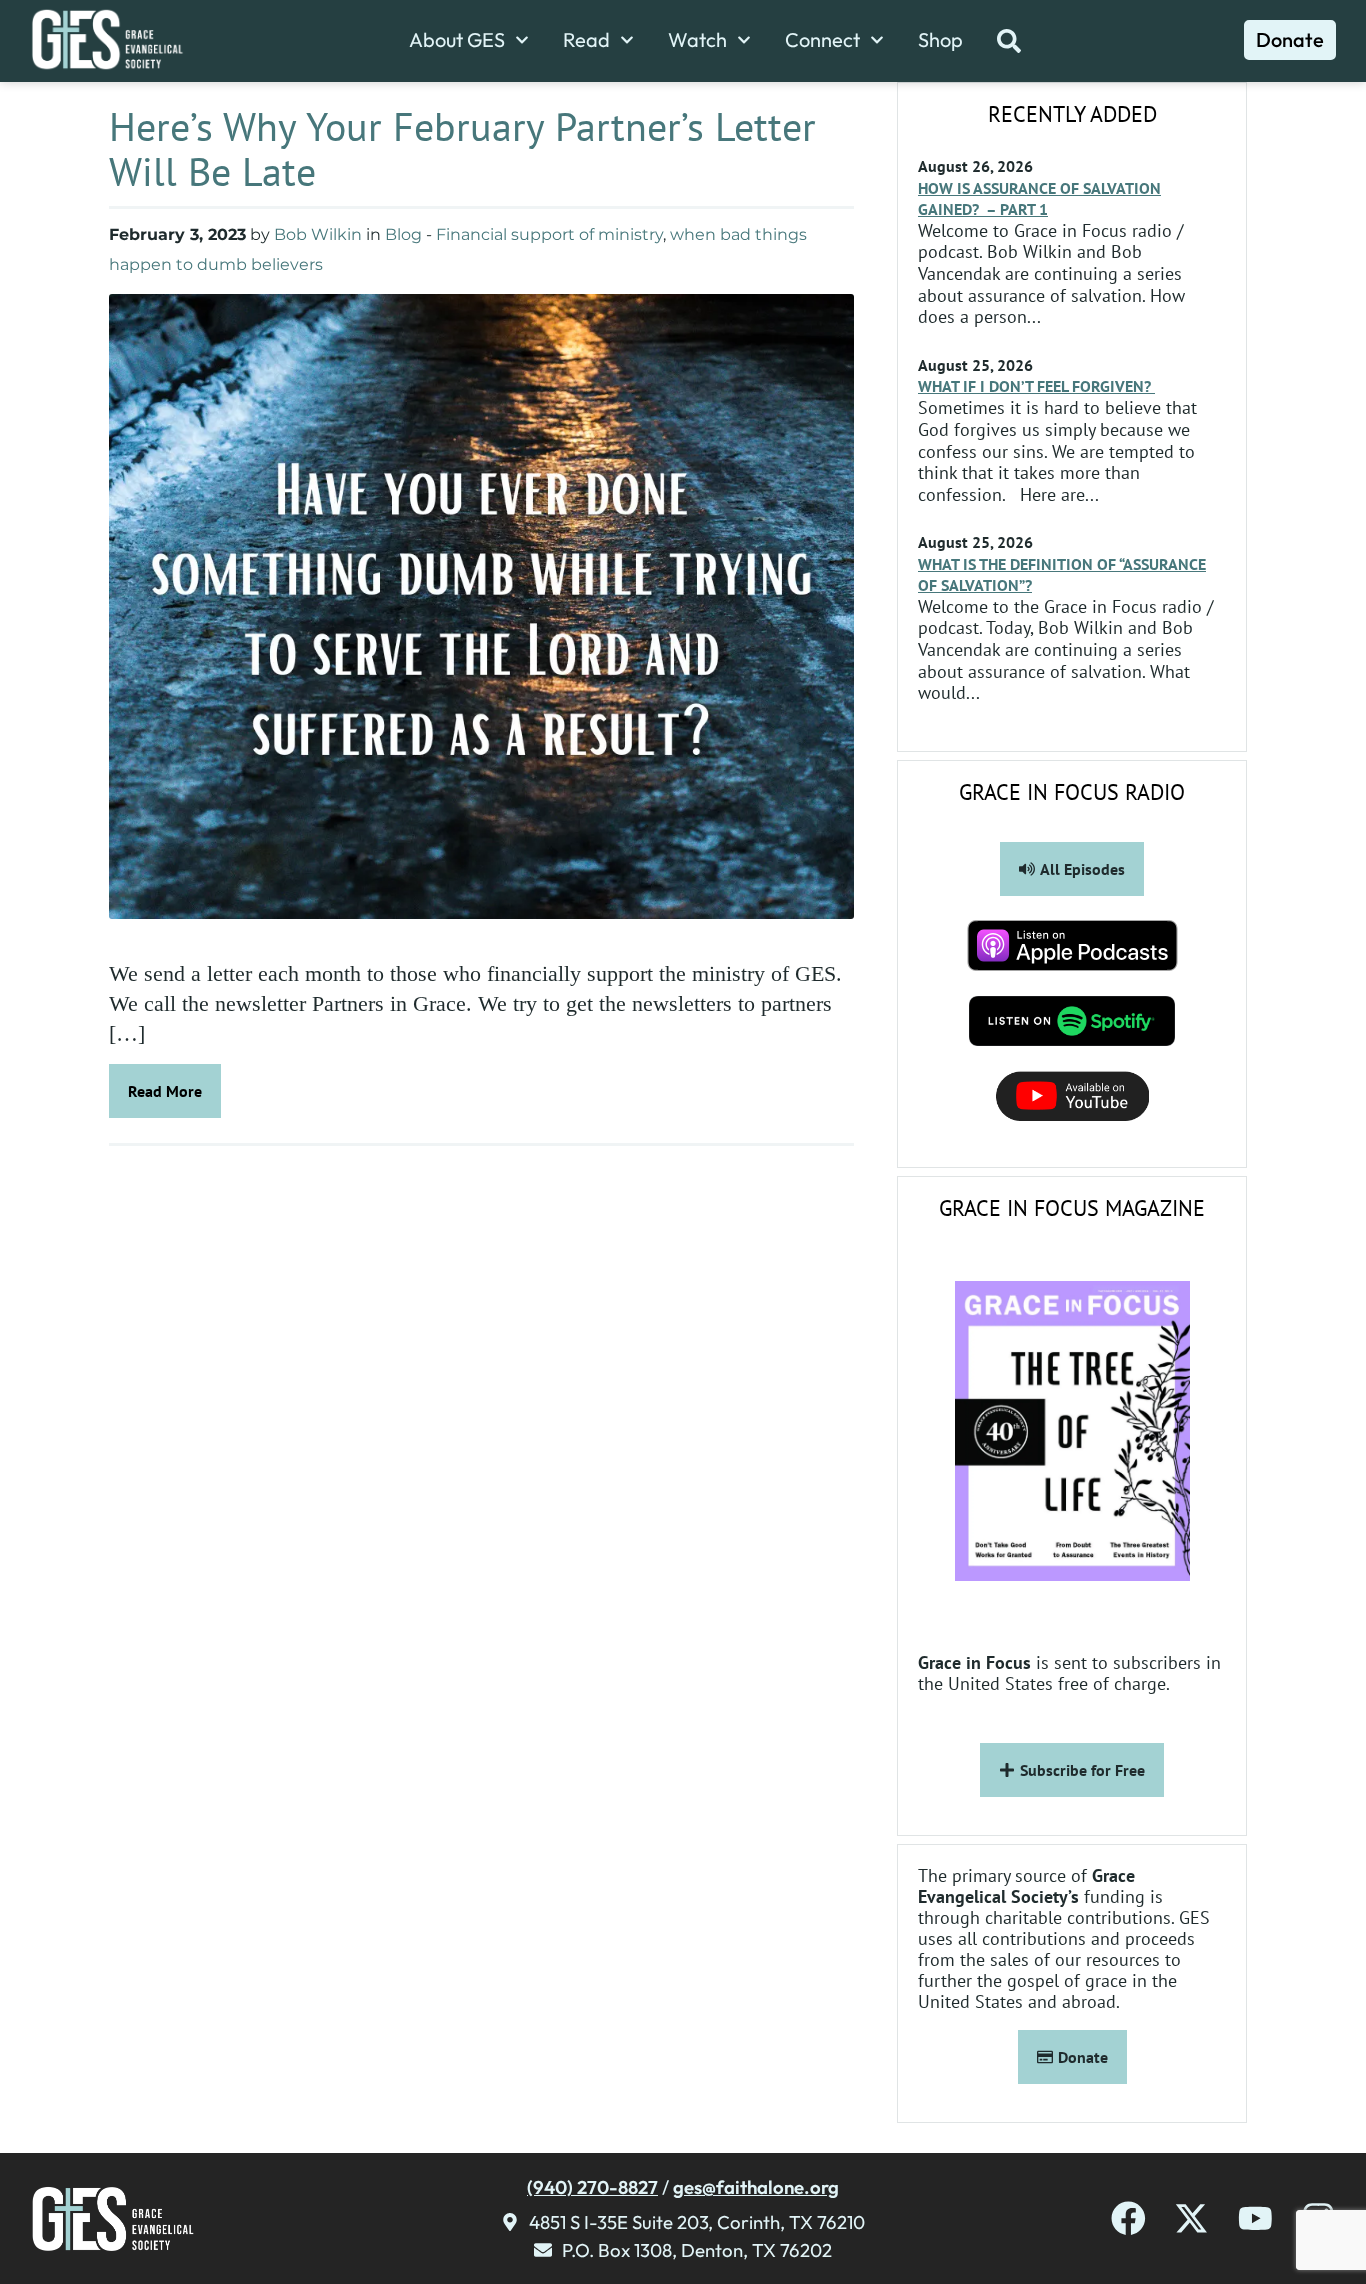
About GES (457, 40)
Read (586, 40)
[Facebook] (1128, 2218)
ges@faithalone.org (756, 2187)
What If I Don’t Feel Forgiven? (1036, 386)
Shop (940, 40)
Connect (822, 40)
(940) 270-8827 (592, 2187)
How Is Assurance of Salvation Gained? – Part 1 (1039, 198)
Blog (403, 234)
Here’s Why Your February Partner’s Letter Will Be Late (462, 148)
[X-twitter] (1191, 2218)
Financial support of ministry (549, 234)
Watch (697, 40)
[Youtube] (1255, 2218)
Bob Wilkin (318, 234)
